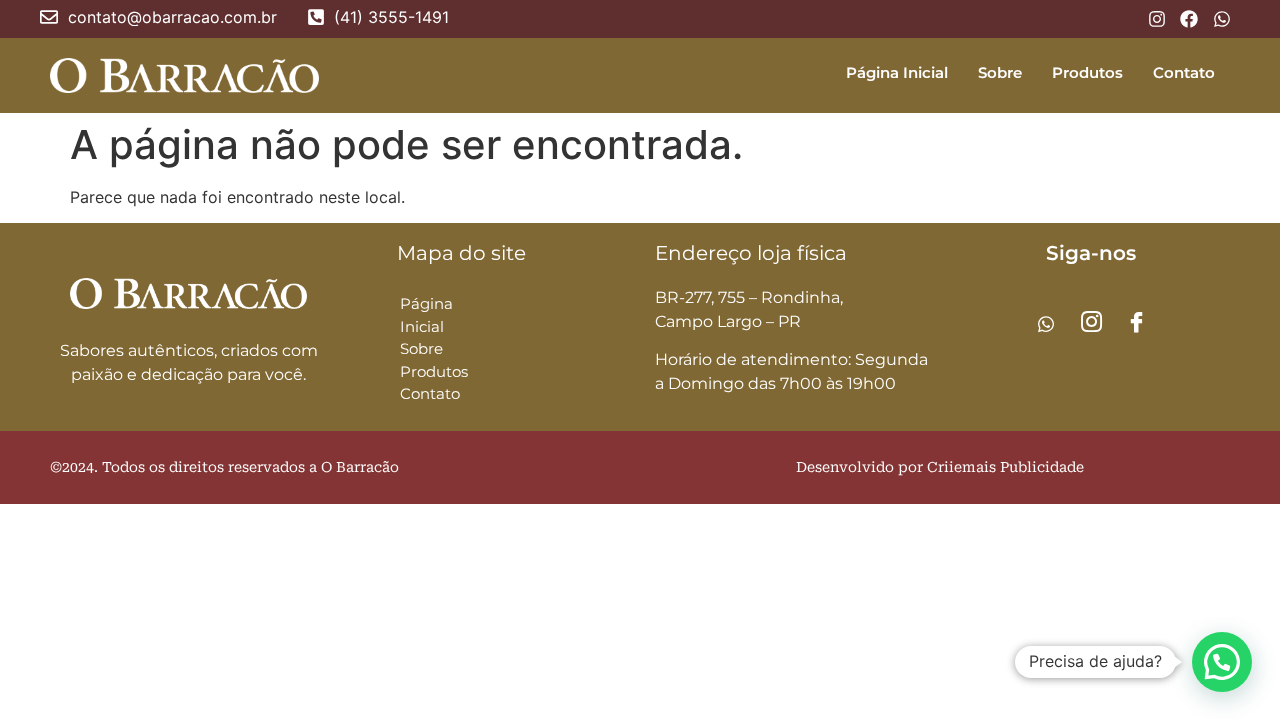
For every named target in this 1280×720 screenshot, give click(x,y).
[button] (1222, 662)
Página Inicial (897, 72)
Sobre (1000, 72)
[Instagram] (1091, 323)
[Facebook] (1136, 323)
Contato (1184, 72)
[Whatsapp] (1046, 323)
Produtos (1087, 72)
